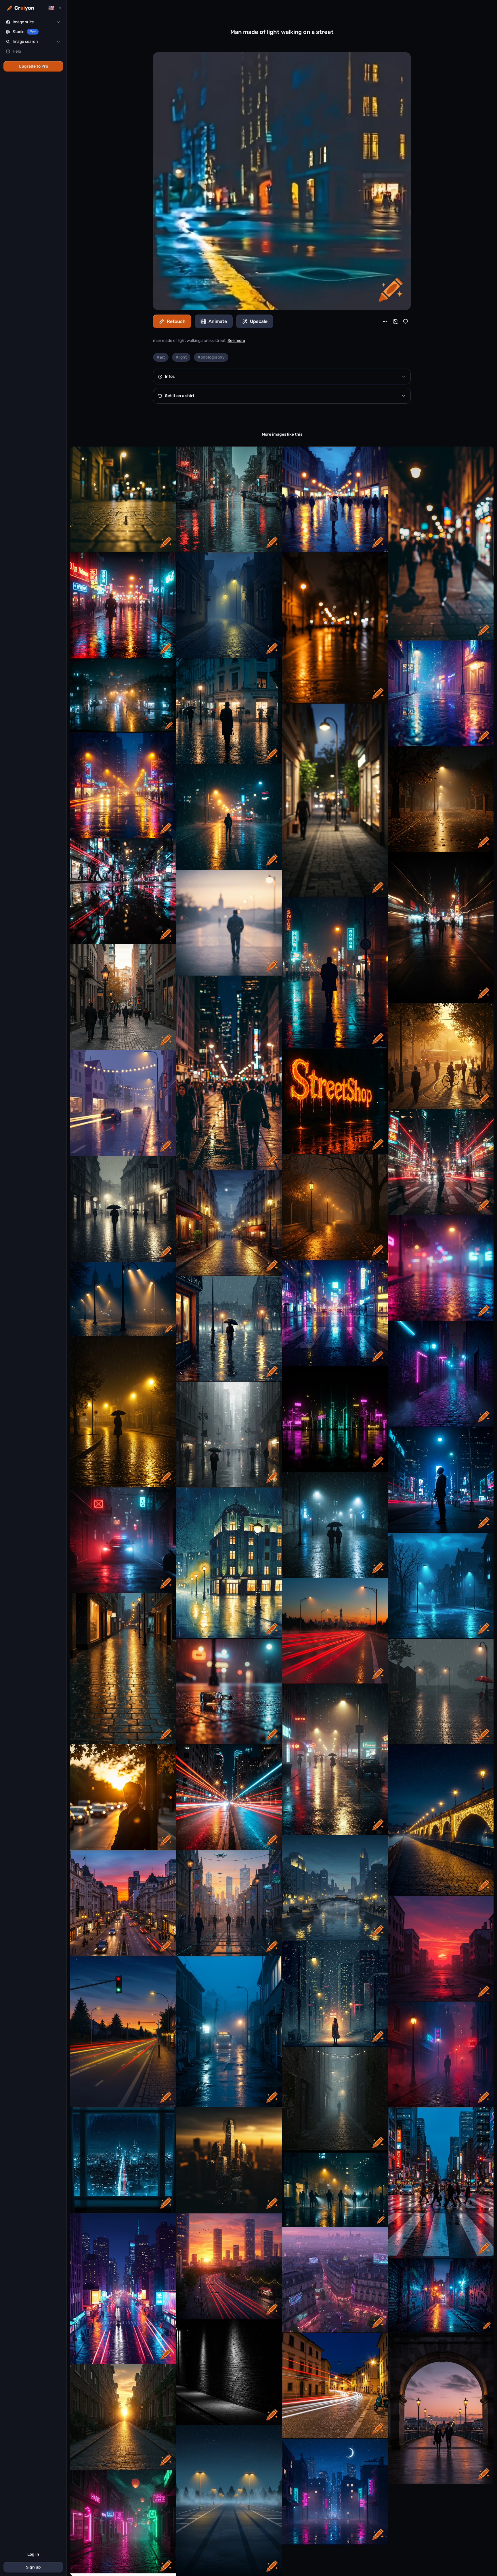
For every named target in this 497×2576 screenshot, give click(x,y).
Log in (33, 2554)
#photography (211, 357)
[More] (385, 321)
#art (161, 357)
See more (236, 341)
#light (181, 357)
